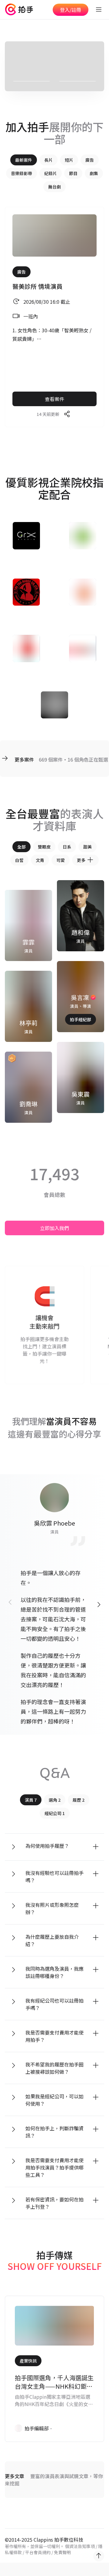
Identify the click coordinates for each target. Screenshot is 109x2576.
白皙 (19, 860)
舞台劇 (54, 187)
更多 (81, 860)
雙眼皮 (44, 847)
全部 (21, 847)
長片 (48, 160)
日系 (67, 847)
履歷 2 (79, 1800)
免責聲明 (62, 2552)
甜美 (88, 847)
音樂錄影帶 (21, 173)
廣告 (90, 160)
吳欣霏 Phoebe (54, 1523)
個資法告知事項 (80, 2546)
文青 (40, 860)
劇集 (94, 173)
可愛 (61, 860)
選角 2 (55, 1800)
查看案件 (54, 399)
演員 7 (31, 1800)
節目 (73, 173)
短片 (69, 160)
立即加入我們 (54, 1228)
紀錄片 (51, 173)
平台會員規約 (38, 2552)
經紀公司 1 (55, 1813)
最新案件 (24, 160)
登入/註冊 (71, 10)
